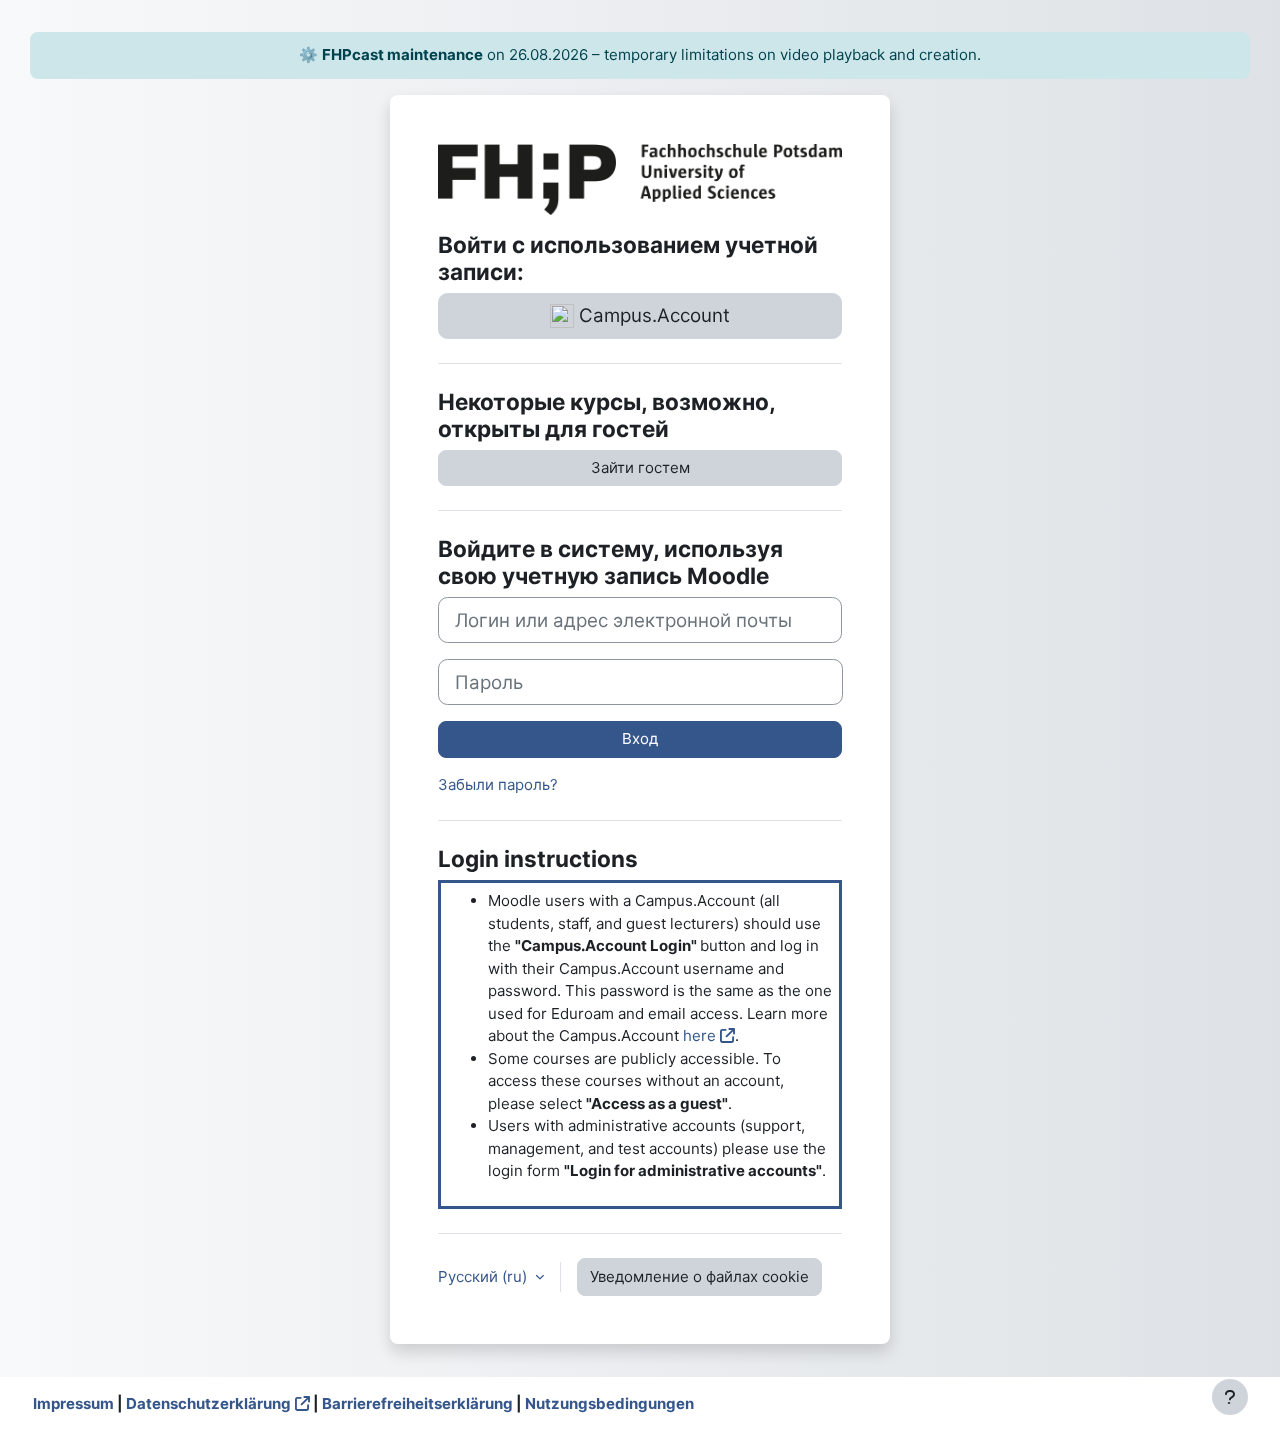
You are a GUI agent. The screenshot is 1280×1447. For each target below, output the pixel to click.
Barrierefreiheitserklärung (417, 1403)
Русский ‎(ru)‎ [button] (484, 1276)
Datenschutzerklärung (208, 1403)
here (699, 1035)
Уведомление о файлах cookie (699, 1276)
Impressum (73, 1403)
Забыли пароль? (498, 784)
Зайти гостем (640, 467)
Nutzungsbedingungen (609, 1403)
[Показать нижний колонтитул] (1230, 1397)
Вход (640, 738)
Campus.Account (652, 315)
